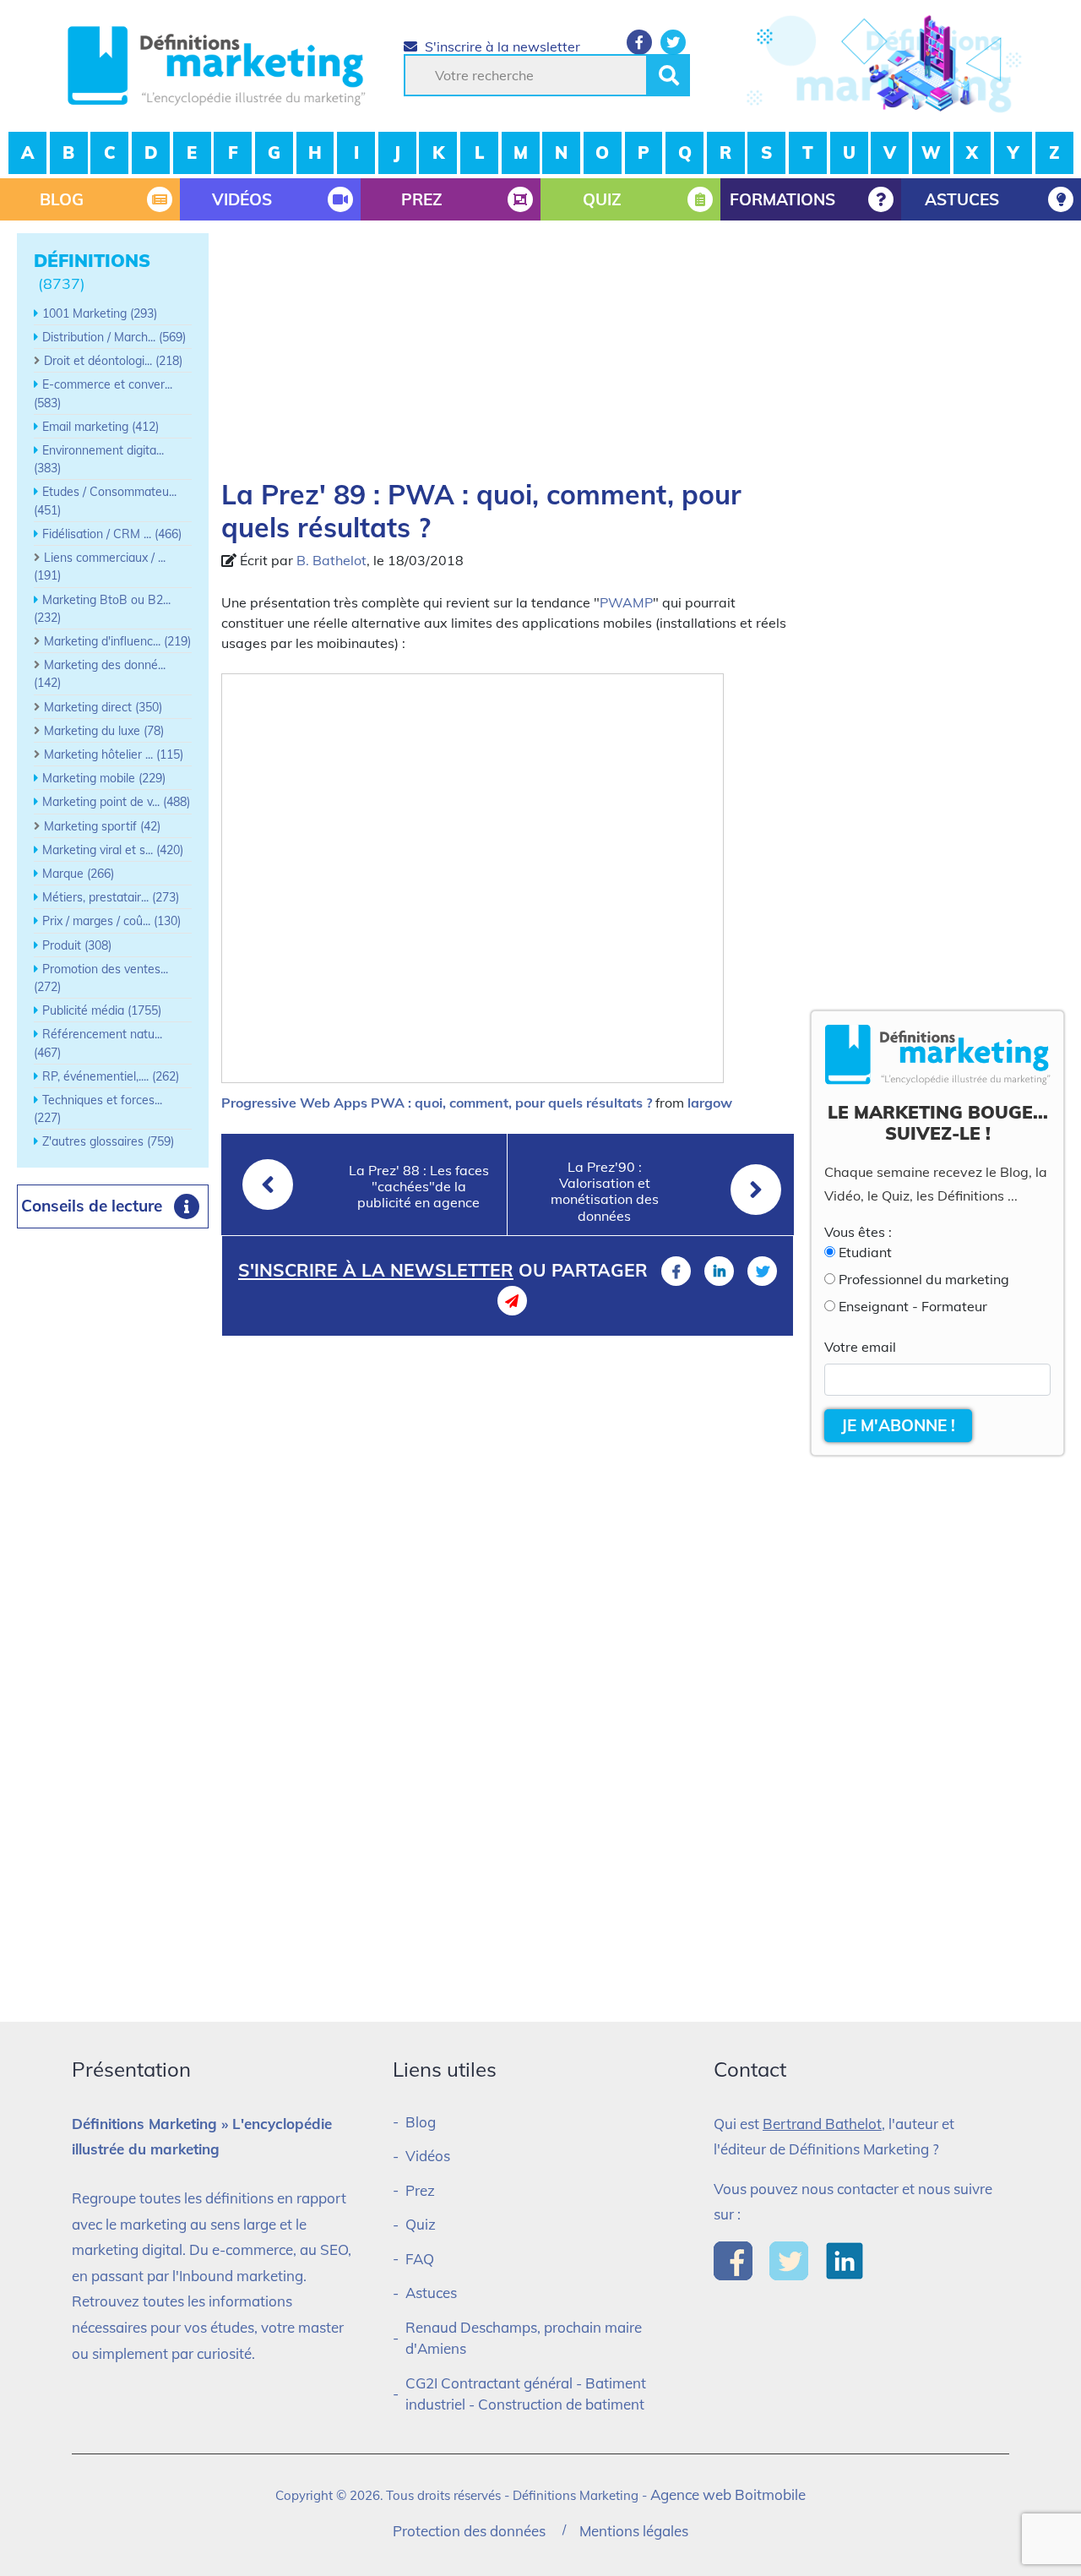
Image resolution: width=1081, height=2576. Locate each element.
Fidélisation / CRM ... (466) (112, 534)
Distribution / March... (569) (114, 337)
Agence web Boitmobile (728, 2494)
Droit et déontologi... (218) (113, 361)
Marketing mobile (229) (104, 778)
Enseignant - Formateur (913, 1306)
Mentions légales (634, 2531)
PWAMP (626, 602)
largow (710, 1103)
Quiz (421, 2224)
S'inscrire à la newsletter (501, 46)
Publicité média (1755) (102, 1010)
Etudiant (865, 1252)
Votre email (860, 1347)
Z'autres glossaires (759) (108, 1141)
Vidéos (428, 2156)
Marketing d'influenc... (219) (117, 641)
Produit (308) (77, 945)
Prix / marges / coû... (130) (111, 921)
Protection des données (469, 2531)
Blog (421, 2122)
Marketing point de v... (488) (116, 802)
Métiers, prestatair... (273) (111, 897)
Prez (420, 2190)
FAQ (420, 2259)
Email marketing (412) (100, 427)
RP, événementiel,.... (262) (111, 1076)
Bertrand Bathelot (822, 2124)
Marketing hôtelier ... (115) (114, 754)
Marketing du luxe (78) (104, 731)
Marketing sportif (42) (102, 826)
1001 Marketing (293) (100, 313)
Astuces (431, 2293)
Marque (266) (78, 874)
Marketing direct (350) (103, 707)
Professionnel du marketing (924, 1279)
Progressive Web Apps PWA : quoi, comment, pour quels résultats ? (437, 1103)
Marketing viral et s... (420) (113, 850)
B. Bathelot (331, 560)
